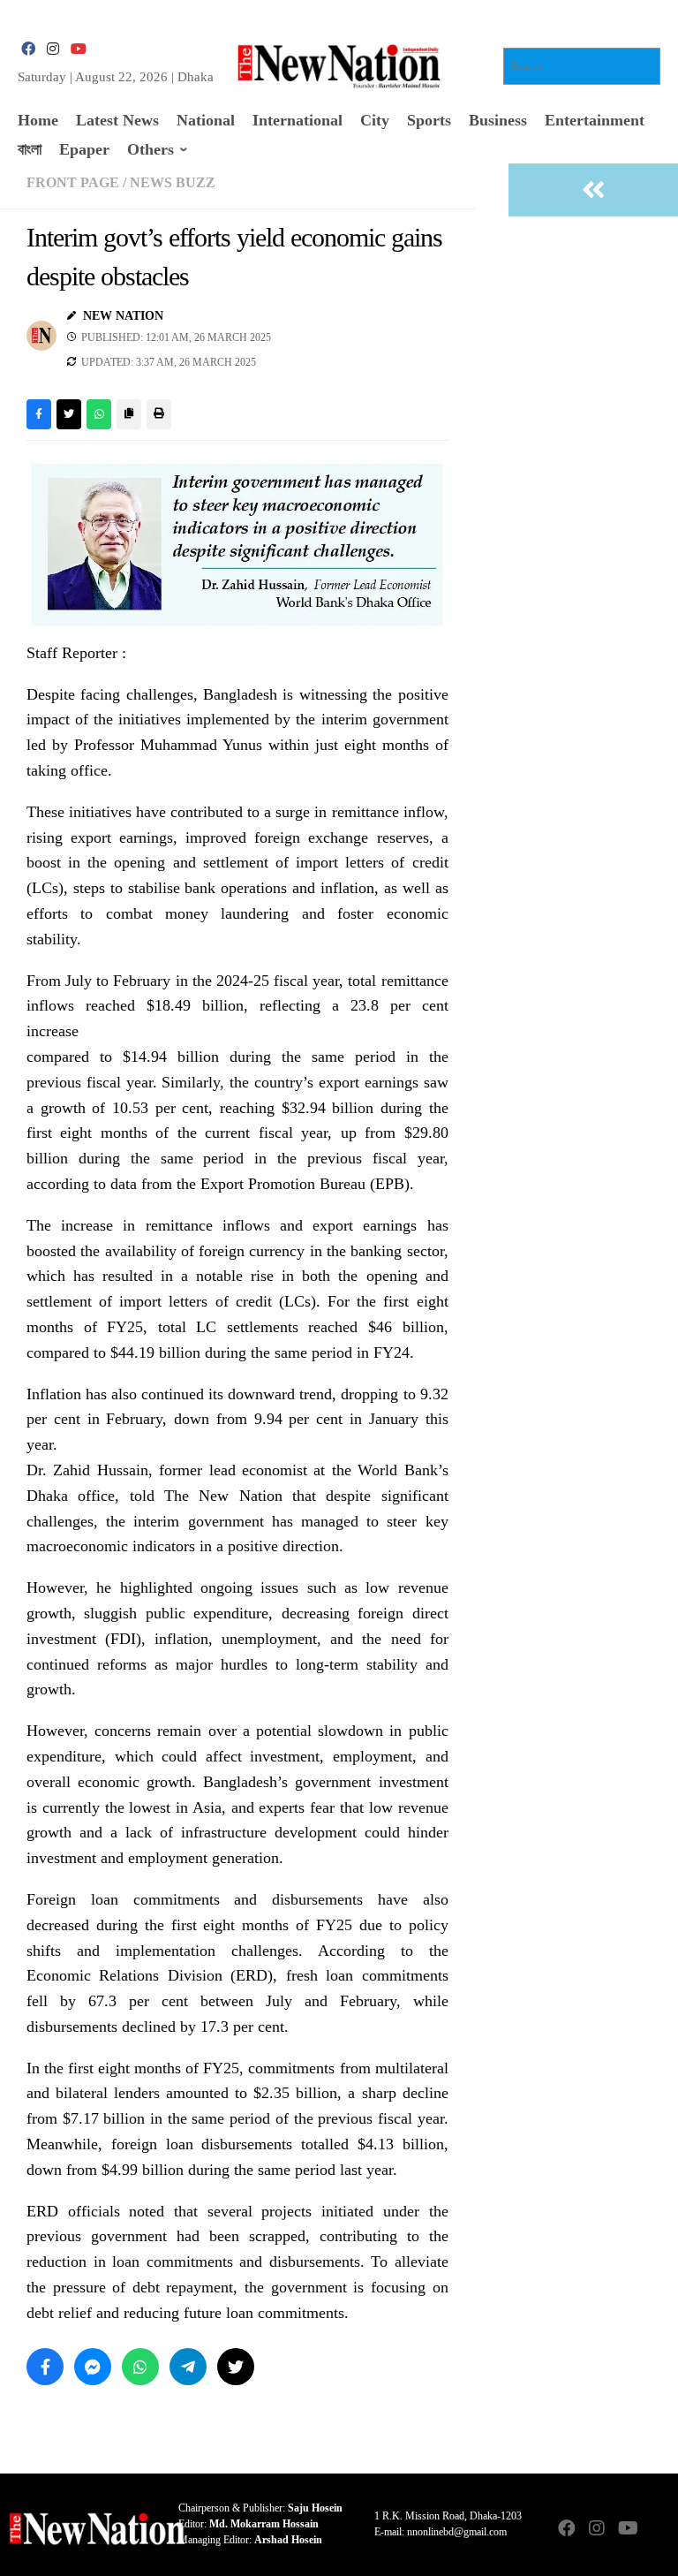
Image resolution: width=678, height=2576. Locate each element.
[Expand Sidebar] (593, 190)
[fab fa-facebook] (28, 49)
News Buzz (173, 182)
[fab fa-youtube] (78, 49)
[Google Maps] (657, 2530)
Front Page (73, 182)
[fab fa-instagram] (53, 49)
